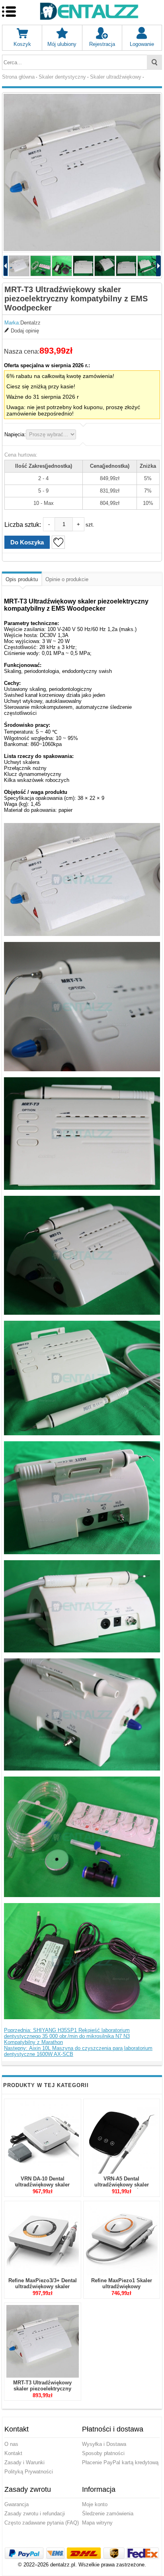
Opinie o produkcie (67, 579)
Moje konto (95, 2504)
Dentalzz (30, 323)
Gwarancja (17, 2504)
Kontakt (13, 2453)
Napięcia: (15, 434)
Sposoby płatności (103, 2453)
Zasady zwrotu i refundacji (35, 2514)
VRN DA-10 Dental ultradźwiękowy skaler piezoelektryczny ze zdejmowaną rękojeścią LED (42, 2188)
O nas (11, 2444)
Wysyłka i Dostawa (104, 2444)
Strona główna (18, 77)
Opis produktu (22, 579)
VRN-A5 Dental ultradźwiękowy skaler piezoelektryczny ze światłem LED (122, 2188)
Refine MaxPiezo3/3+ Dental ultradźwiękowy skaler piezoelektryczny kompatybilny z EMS (43, 2289)
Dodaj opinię (25, 331)
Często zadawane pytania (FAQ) (42, 2523)
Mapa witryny (97, 2523)
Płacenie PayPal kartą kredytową (120, 2462)
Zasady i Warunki (24, 2462)
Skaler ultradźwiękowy (116, 77)
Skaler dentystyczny (62, 77)
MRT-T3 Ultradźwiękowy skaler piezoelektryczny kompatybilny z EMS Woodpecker (42, 2392)
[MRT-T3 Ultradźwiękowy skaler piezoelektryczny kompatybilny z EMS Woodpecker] (82, 172)
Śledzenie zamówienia (108, 2514)
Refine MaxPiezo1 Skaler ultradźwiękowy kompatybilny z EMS (122, 2286)
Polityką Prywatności (29, 2472)
